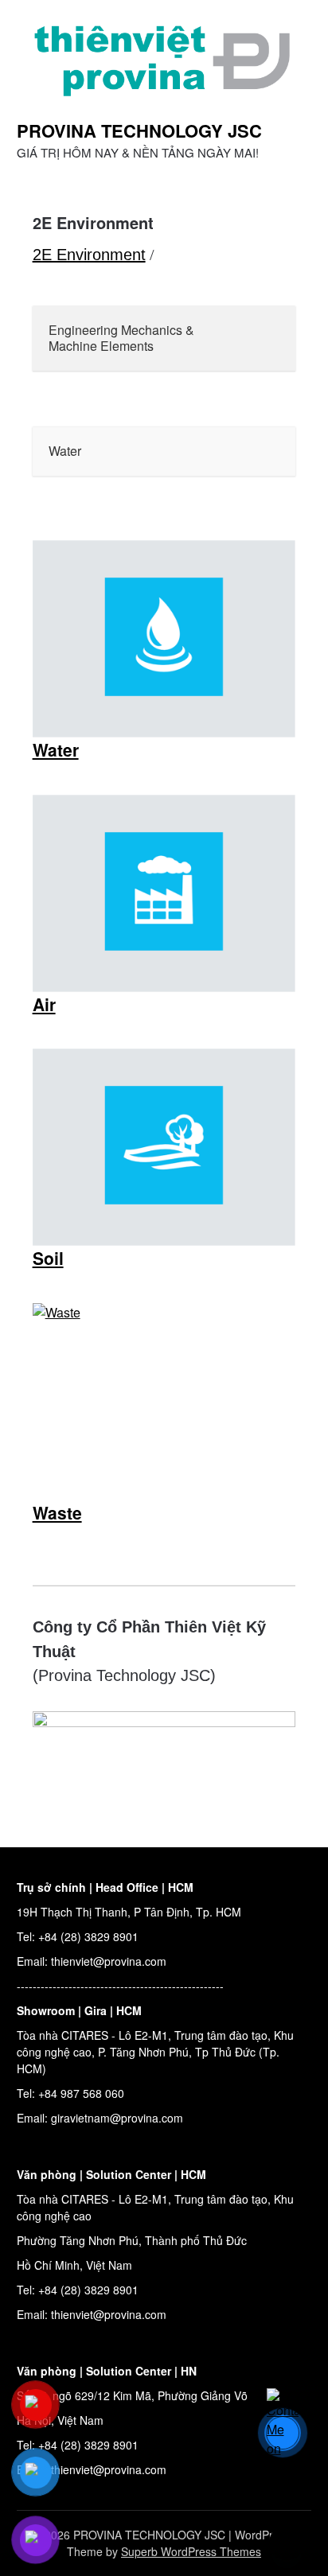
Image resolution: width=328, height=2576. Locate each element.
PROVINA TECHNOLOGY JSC (139, 130)
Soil (48, 1258)
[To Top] (287, 2543)
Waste (57, 1512)
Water (56, 749)
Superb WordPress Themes (191, 2551)
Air (44, 1004)
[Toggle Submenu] (267, 339)
